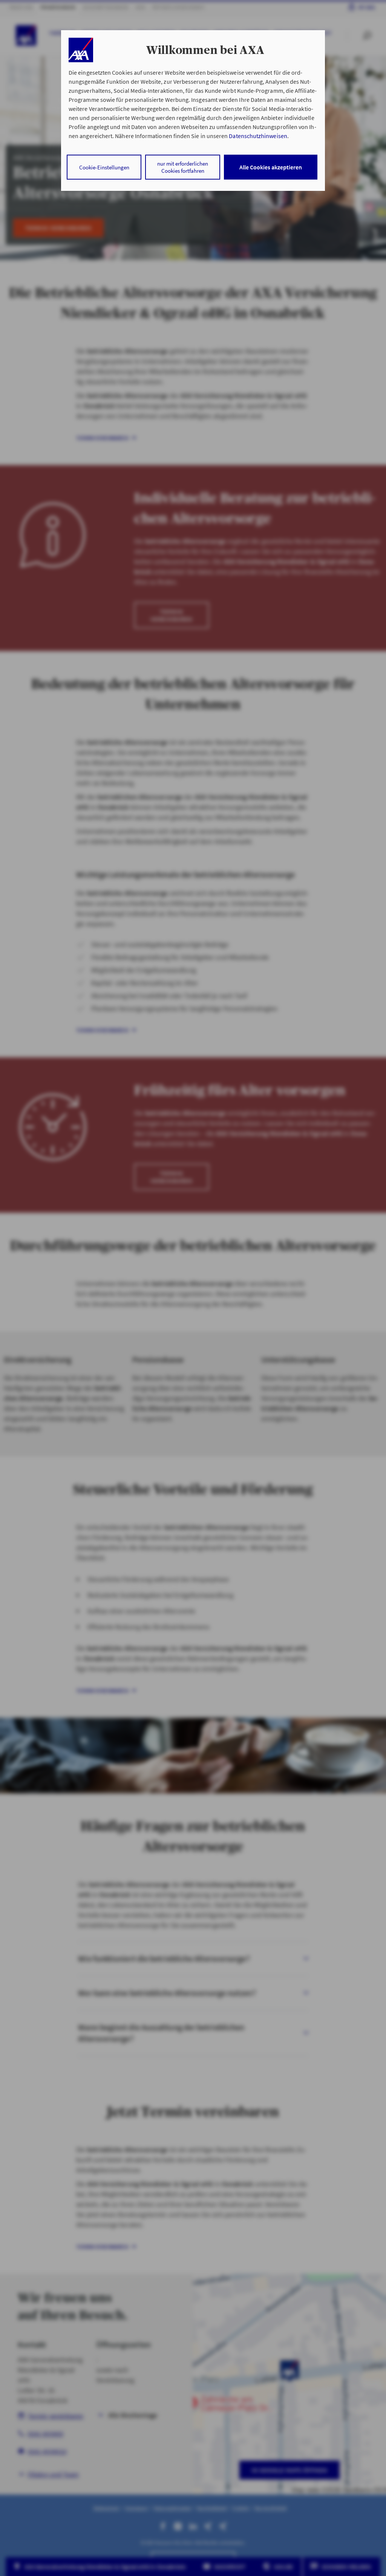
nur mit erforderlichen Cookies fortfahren (183, 167)
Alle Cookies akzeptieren (271, 167)
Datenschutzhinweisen (258, 136)
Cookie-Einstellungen (104, 167)
